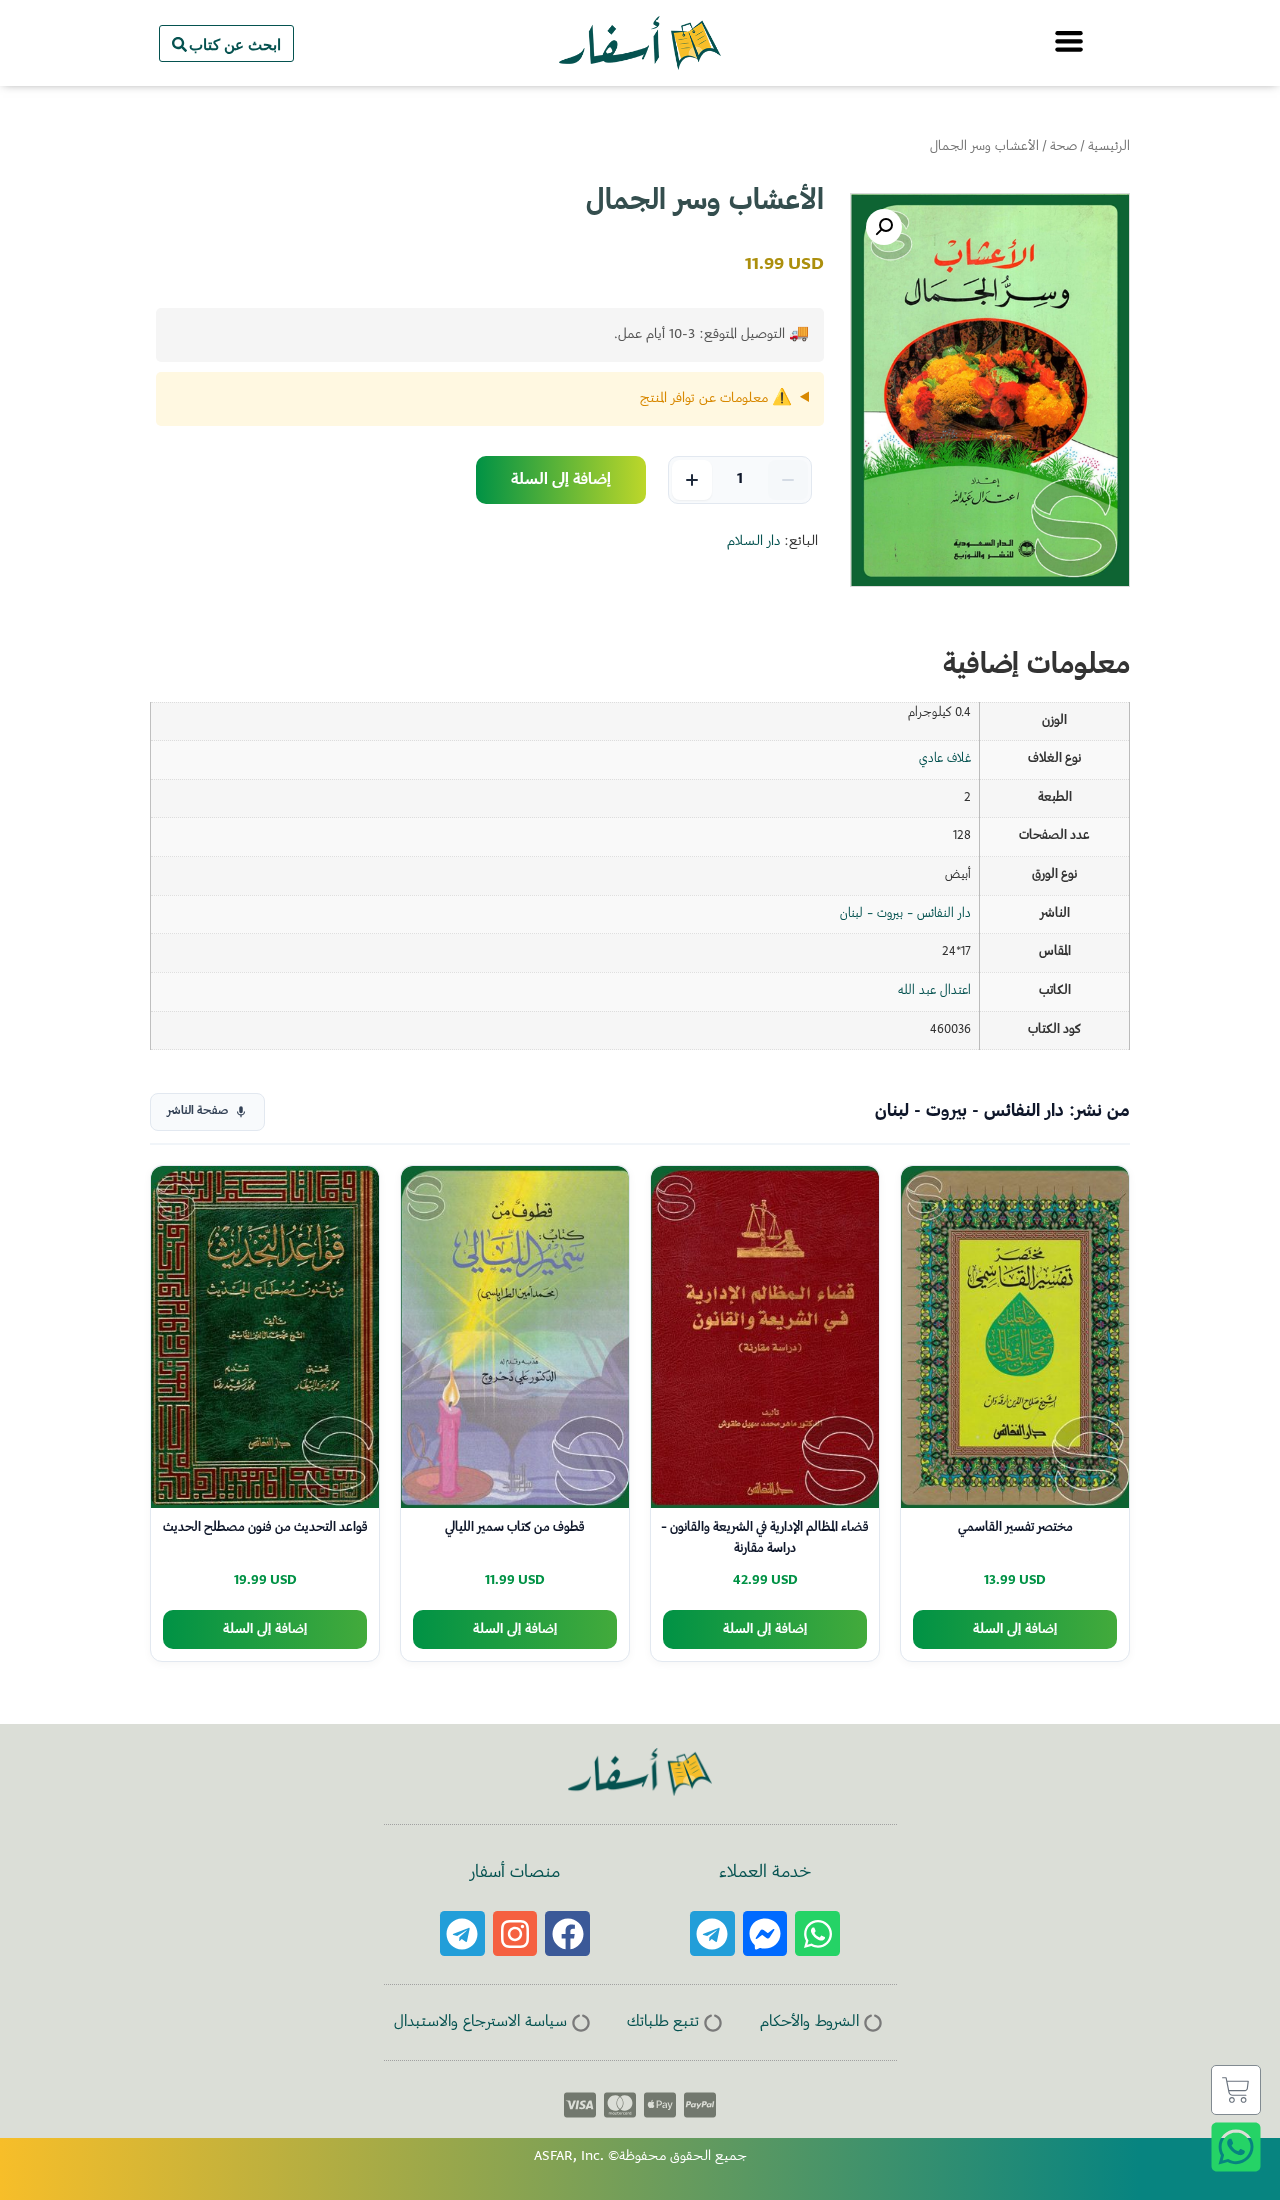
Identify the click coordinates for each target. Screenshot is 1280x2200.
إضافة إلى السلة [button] (1015, 1629)
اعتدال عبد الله (934, 991)
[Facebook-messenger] (765, 1933)
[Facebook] (567, 1933)
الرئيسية (1109, 147)
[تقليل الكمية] (788, 480)
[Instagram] (515, 1933)
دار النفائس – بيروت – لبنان (905, 914)
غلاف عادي (945, 759)
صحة (1063, 147)
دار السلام (753, 542)
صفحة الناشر (197, 1111)
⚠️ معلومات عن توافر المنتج (716, 399)
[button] (884, 227)
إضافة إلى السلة (561, 480)
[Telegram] (712, 1933)
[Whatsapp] (817, 1933)
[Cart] (1236, 2090)
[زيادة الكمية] (692, 480)
